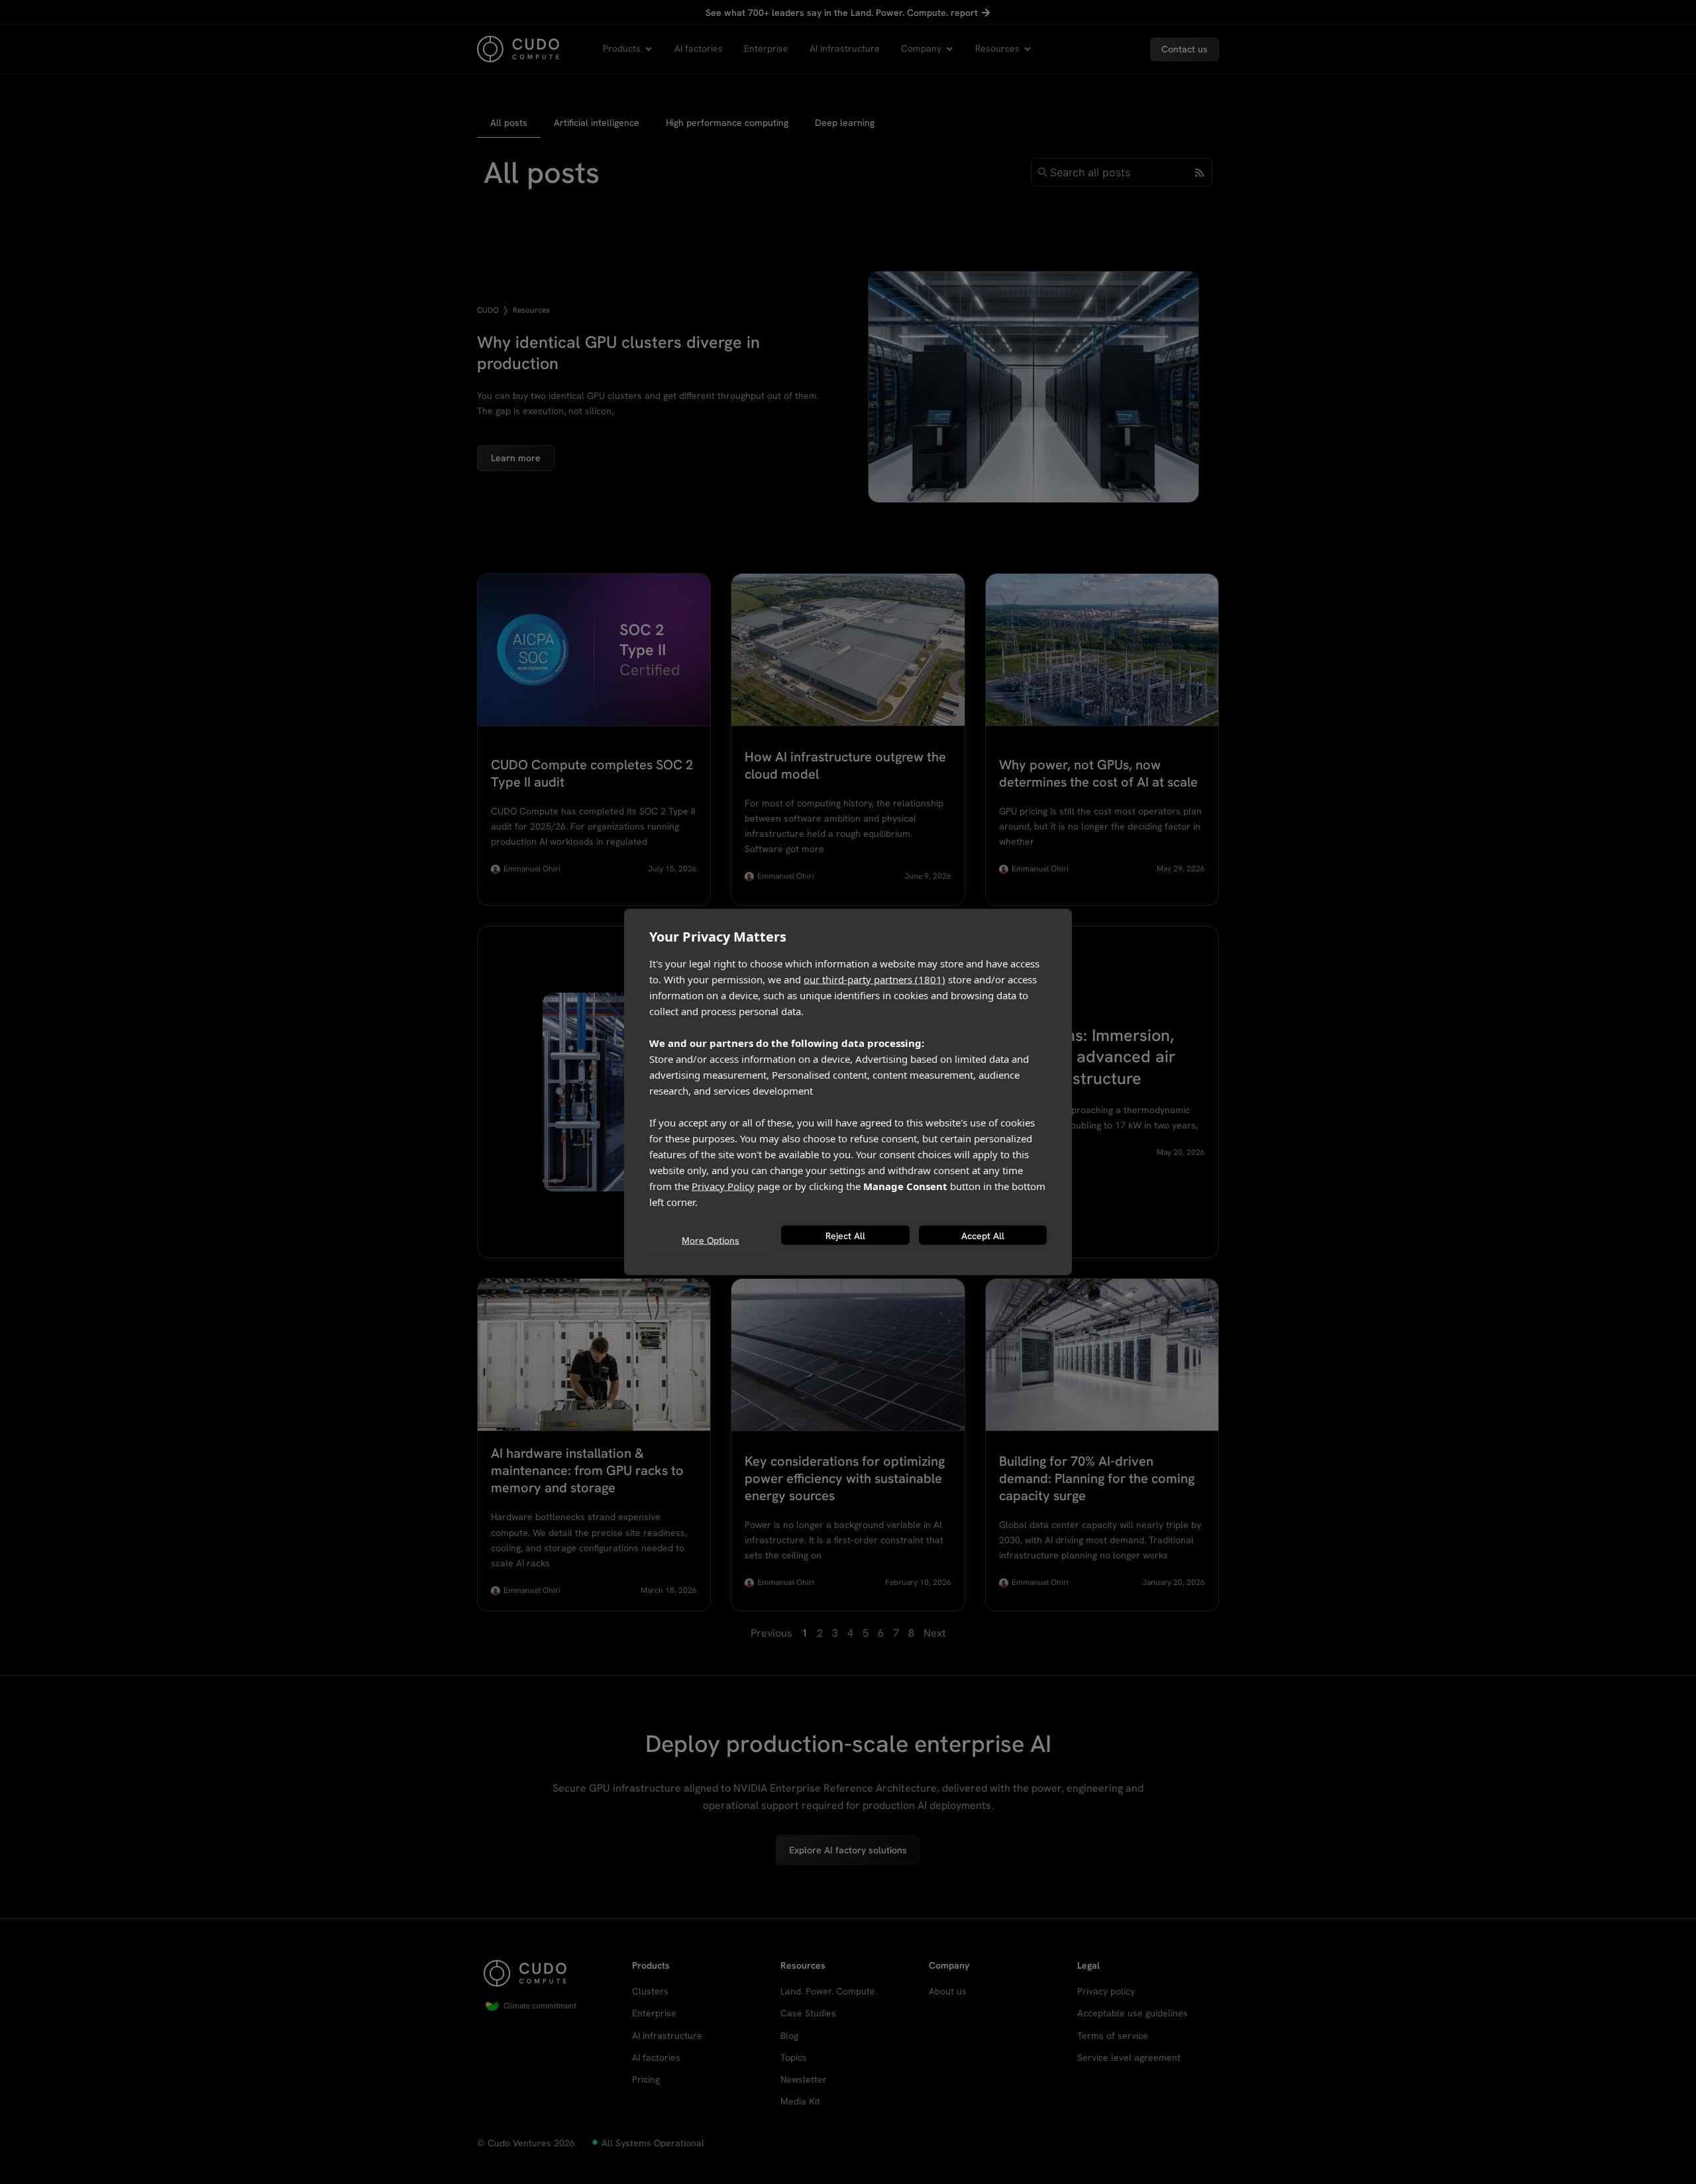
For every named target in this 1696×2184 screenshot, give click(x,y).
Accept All (983, 1235)
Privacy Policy (723, 1186)
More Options (711, 1240)
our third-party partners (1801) (874, 979)
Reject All (845, 1235)
